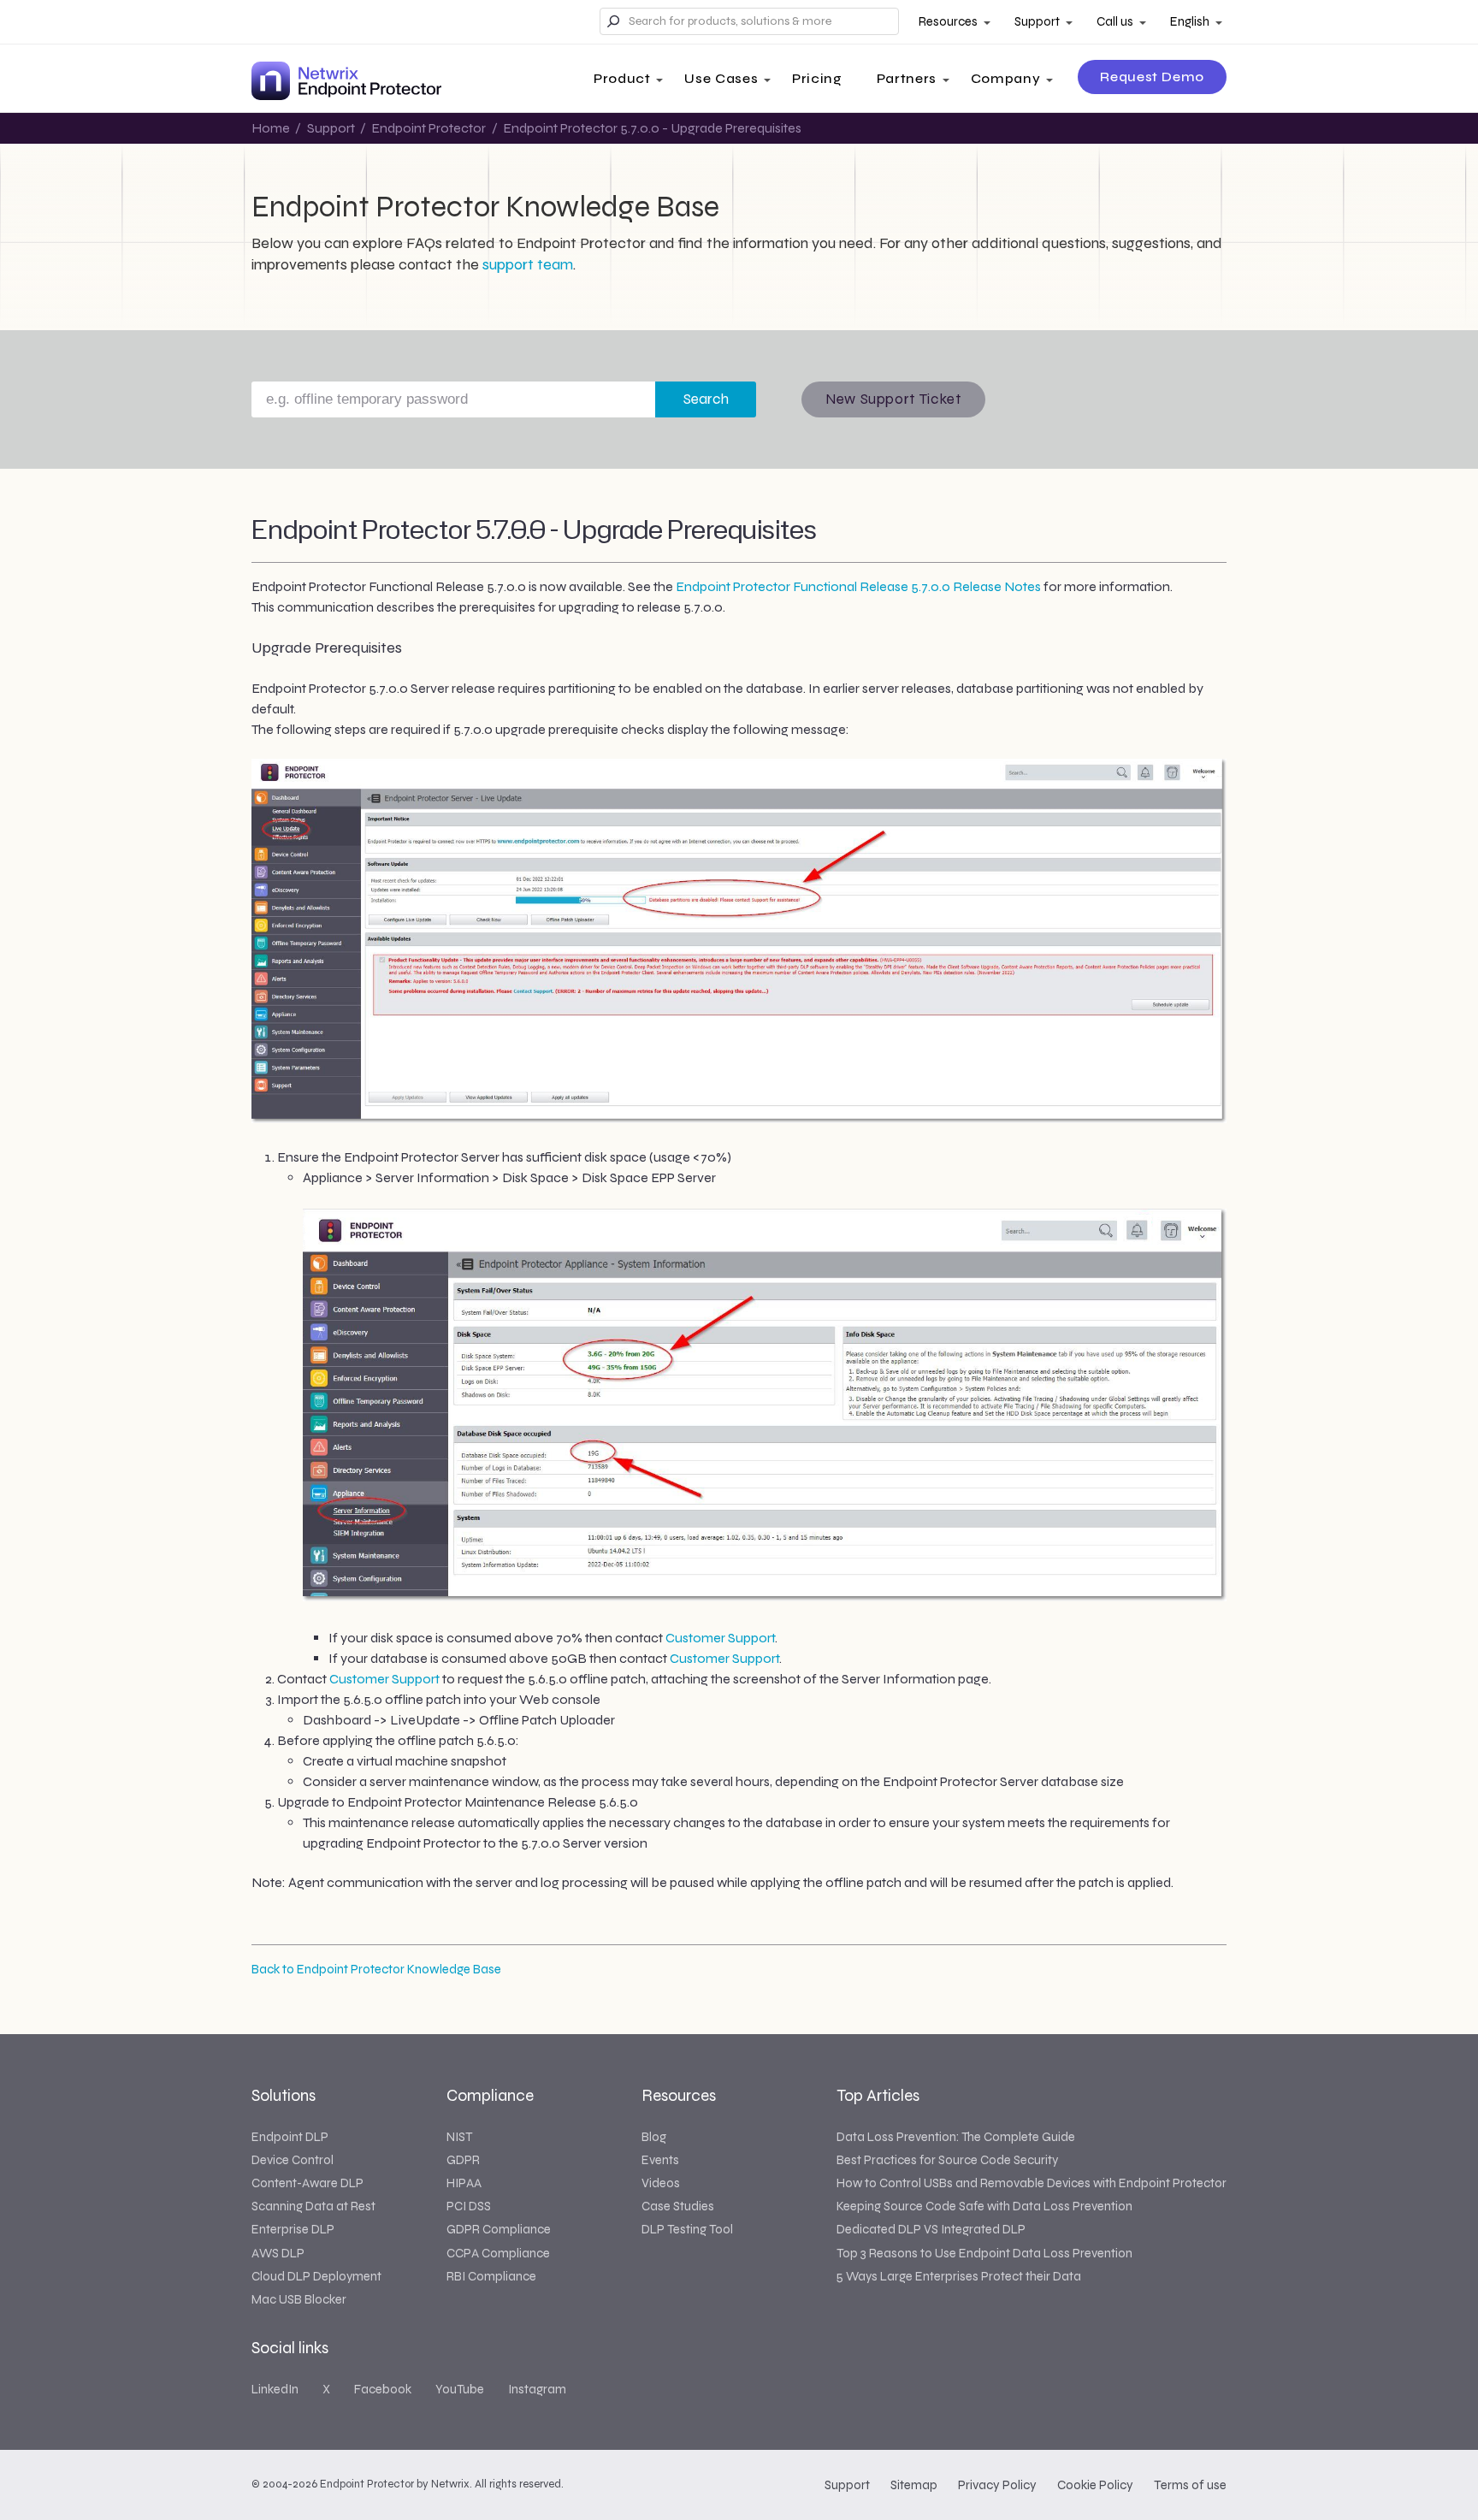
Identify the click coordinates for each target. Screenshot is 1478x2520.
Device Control (293, 2160)
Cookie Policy (1095, 2485)
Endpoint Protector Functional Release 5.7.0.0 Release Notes (858, 586)
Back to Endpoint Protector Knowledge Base (376, 1969)
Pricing (817, 78)
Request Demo (1152, 77)
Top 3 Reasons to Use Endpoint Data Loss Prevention (984, 2253)
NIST (459, 2137)
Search (706, 399)
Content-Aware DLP (307, 2183)
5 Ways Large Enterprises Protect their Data (959, 2276)
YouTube (460, 2389)
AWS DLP (278, 2253)
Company (1005, 78)
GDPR (463, 2160)
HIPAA (464, 2183)
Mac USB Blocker (299, 2299)
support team (528, 264)
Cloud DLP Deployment (316, 2276)
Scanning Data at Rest (313, 2206)
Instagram (537, 2389)
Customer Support (720, 1638)
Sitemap (914, 2485)
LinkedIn (275, 2389)
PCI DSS (469, 2206)
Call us (1115, 21)
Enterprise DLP (293, 2229)
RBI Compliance (491, 2276)
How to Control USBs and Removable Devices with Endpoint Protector (1032, 2183)
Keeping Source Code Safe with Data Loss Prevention (984, 2206)
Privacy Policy (997, 2485)
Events (660, 2160)
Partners (907, 78)
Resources (948, 21)
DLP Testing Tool (687, 2229)
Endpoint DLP (290, 2137)
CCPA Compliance (498, 2253)
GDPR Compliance (499, 2229)
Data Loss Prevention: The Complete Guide (956, 2137)
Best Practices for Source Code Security (947, 2160)
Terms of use (1190, 2485)
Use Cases (721, 78)
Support (1037, 21)
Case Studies (678, 2206)
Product (622, 78)
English (1190, 21)
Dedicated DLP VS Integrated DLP (931, 2229)
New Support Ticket (893, 399)
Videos (661, 2183)
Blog (654, 2137)
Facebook (383, 2389)
